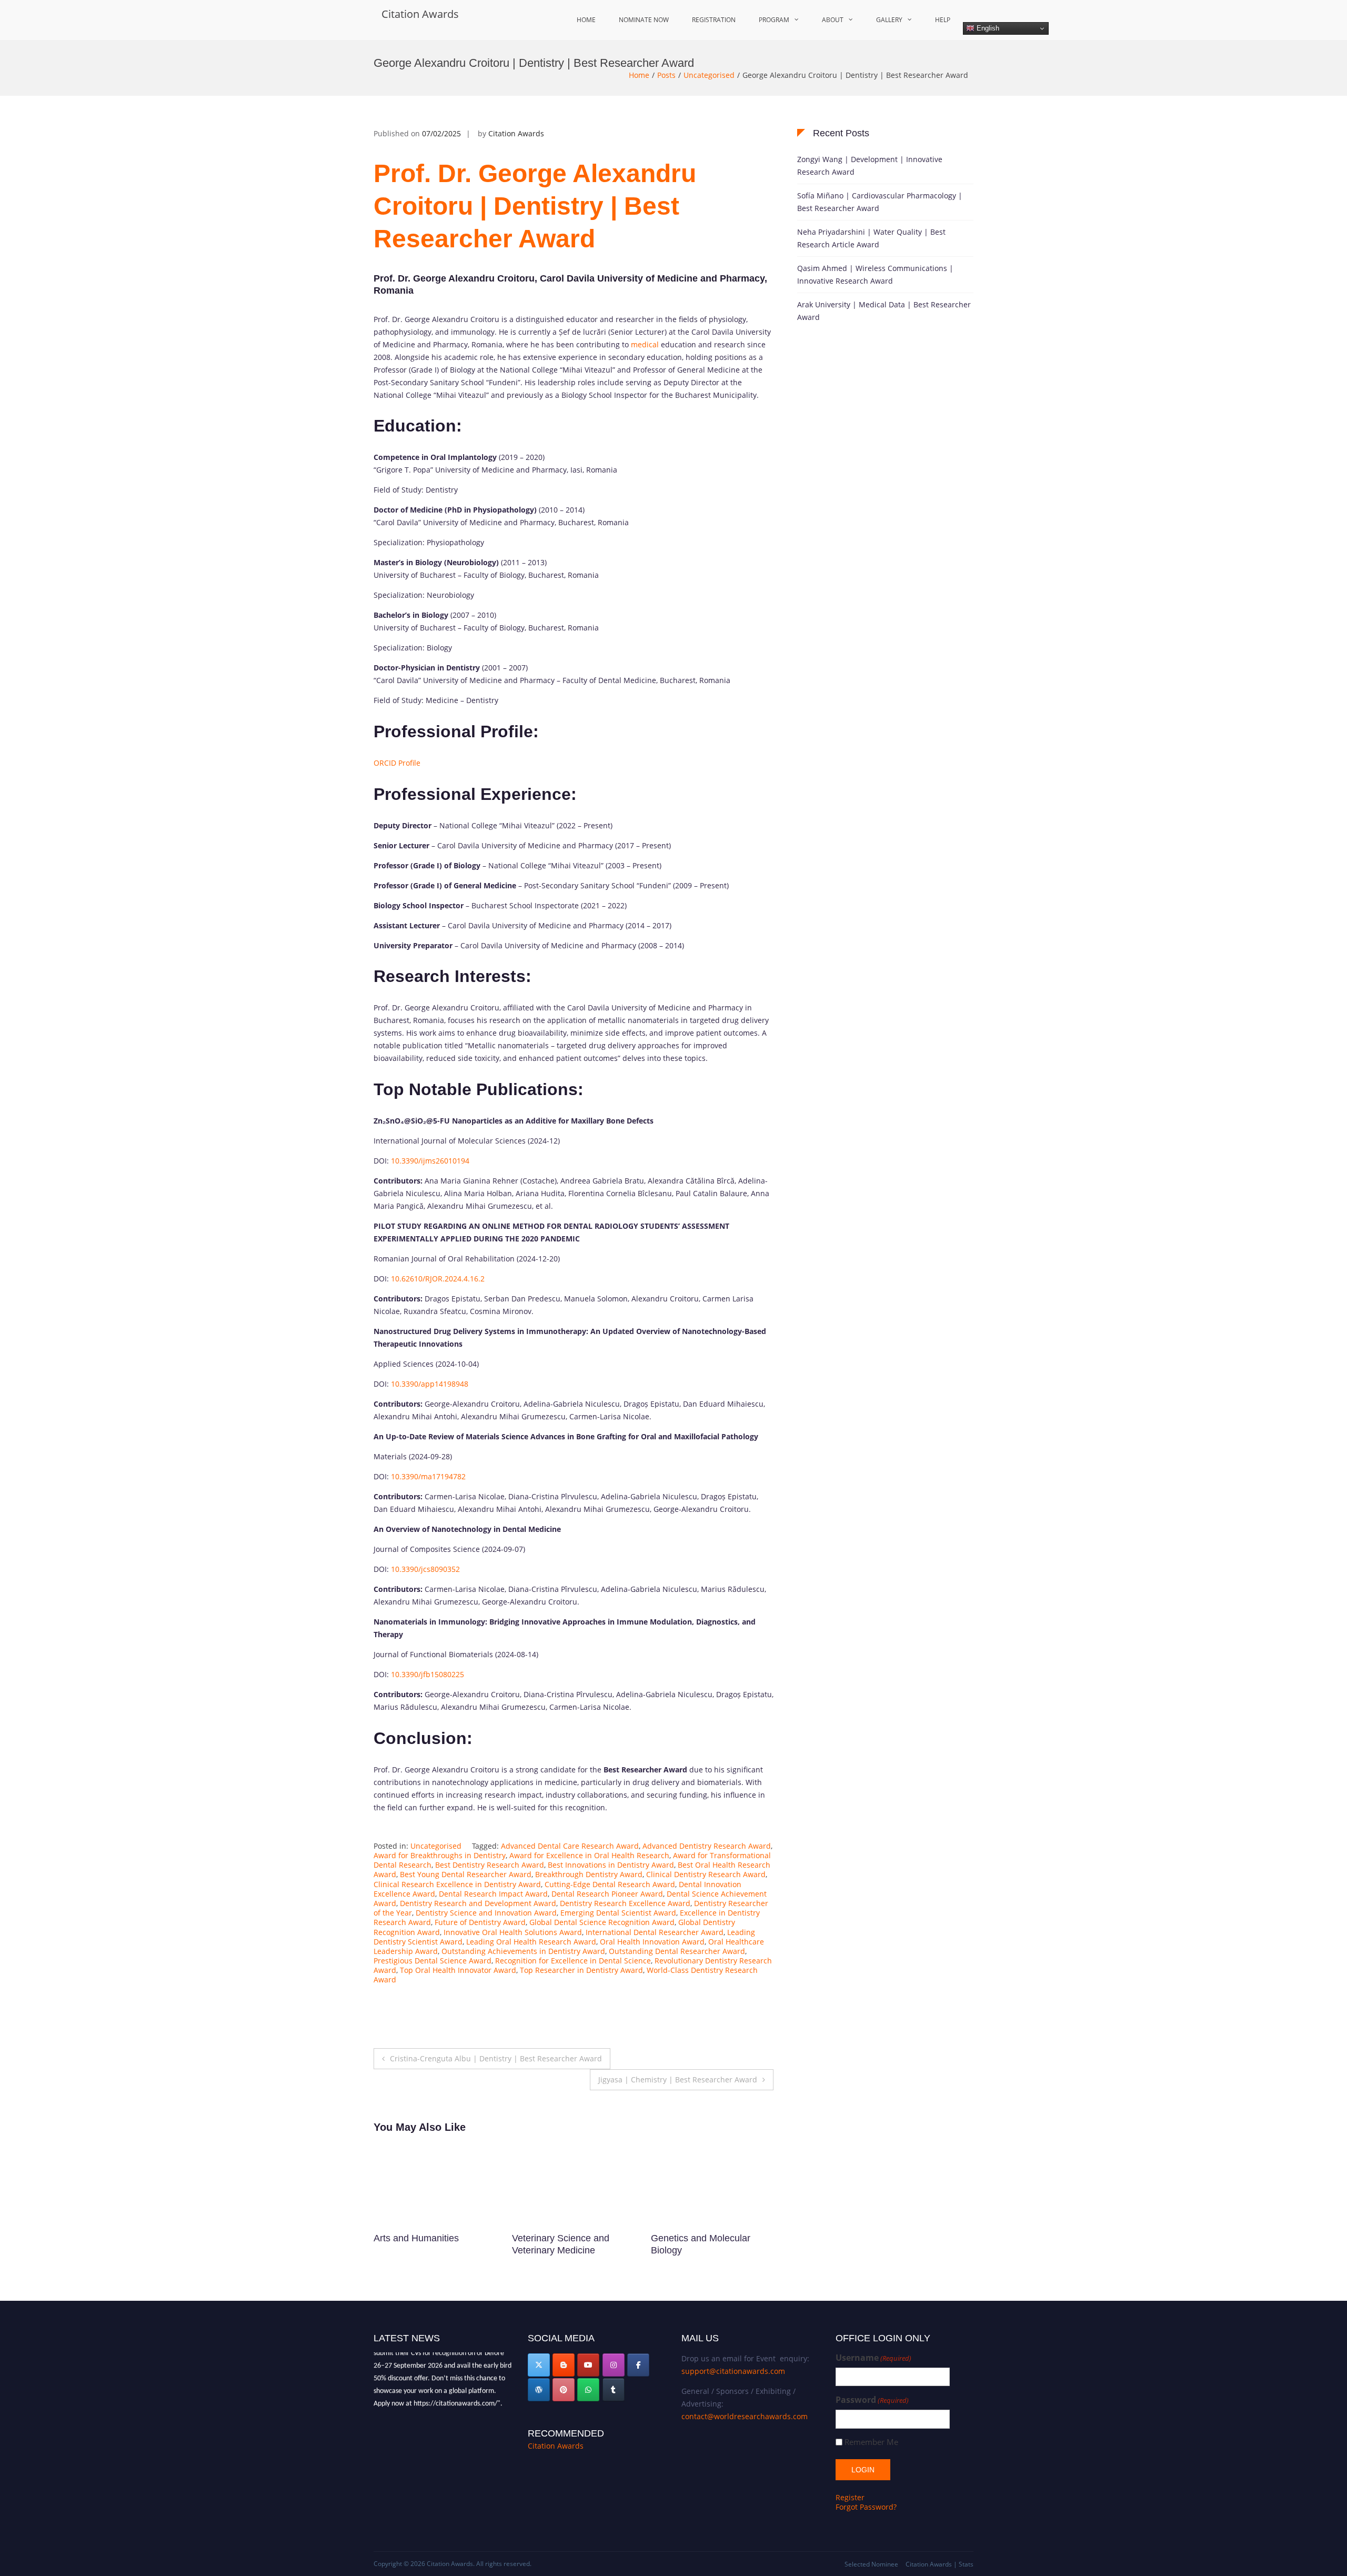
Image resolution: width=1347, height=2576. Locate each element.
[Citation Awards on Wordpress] (539, 2390)
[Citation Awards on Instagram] (614, 2365)
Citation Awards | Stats (939, 2564)
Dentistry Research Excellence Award (625, 1903)
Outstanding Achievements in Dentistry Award (523, 1951)
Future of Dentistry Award (480, 1922)
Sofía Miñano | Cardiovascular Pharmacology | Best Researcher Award (880, 202)
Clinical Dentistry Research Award (706, 1874)
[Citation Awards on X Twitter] (539, 2365)
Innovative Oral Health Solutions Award (513, 1932)
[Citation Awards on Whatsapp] (588, 2390)
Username (873, 2358)
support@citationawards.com (733, 2371)
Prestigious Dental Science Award (433, 1961)
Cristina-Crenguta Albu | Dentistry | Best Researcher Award (496, 2058)
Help (943, 20)
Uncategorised (709, 75)
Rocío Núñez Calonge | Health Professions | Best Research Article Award (704, 2251)
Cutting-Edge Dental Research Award (610, 1884)
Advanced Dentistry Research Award (707, 1846)
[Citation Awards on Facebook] (638, 2365)
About (833, 20)
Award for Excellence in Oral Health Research (589, 1855)
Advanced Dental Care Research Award (570, 1846)
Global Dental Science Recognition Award (602, 1922)
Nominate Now (644, 20)
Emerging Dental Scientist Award (618, 1913)
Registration (714, 20)
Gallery (889, 20)
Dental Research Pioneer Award (607, 1894)
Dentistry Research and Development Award (478, 1903)
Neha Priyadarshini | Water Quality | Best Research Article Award (871, 238)
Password (872, 2400)
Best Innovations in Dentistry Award (611, 1865)
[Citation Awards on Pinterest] (564, 2390)
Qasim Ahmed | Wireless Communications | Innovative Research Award (875, 274)
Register (850, 2497)
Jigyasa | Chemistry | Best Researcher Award (678, 2079)
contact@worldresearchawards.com (745, 2416)
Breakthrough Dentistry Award (589, 1874)
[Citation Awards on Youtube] (588, 2365)
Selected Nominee (871, 2564)
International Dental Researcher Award (655, 1932)
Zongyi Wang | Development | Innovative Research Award (870, 166)
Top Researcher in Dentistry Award (581, 1970)
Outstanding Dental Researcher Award (677, 1951)
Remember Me (871, 2442)
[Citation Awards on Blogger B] (564, 2365)
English (987, 28)
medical (645, 344)
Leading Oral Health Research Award (531, 1942)
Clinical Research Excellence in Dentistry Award (457, 1884)
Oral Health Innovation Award (652, 1942)
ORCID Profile (397, 763)
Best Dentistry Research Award (490, 1865)
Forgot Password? (866, 2507)
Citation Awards (420, 14)
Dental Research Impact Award (493, 1894)
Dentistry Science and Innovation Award (486, 1913)
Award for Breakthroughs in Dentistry (440, 1855)
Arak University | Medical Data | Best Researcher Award (884, 311)
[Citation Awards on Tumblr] (614, 2390)
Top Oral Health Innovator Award (458, 1970)
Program (774, 20)
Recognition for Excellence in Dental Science (573, 1961)
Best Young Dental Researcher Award (466, 1874)
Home (586, 20)
